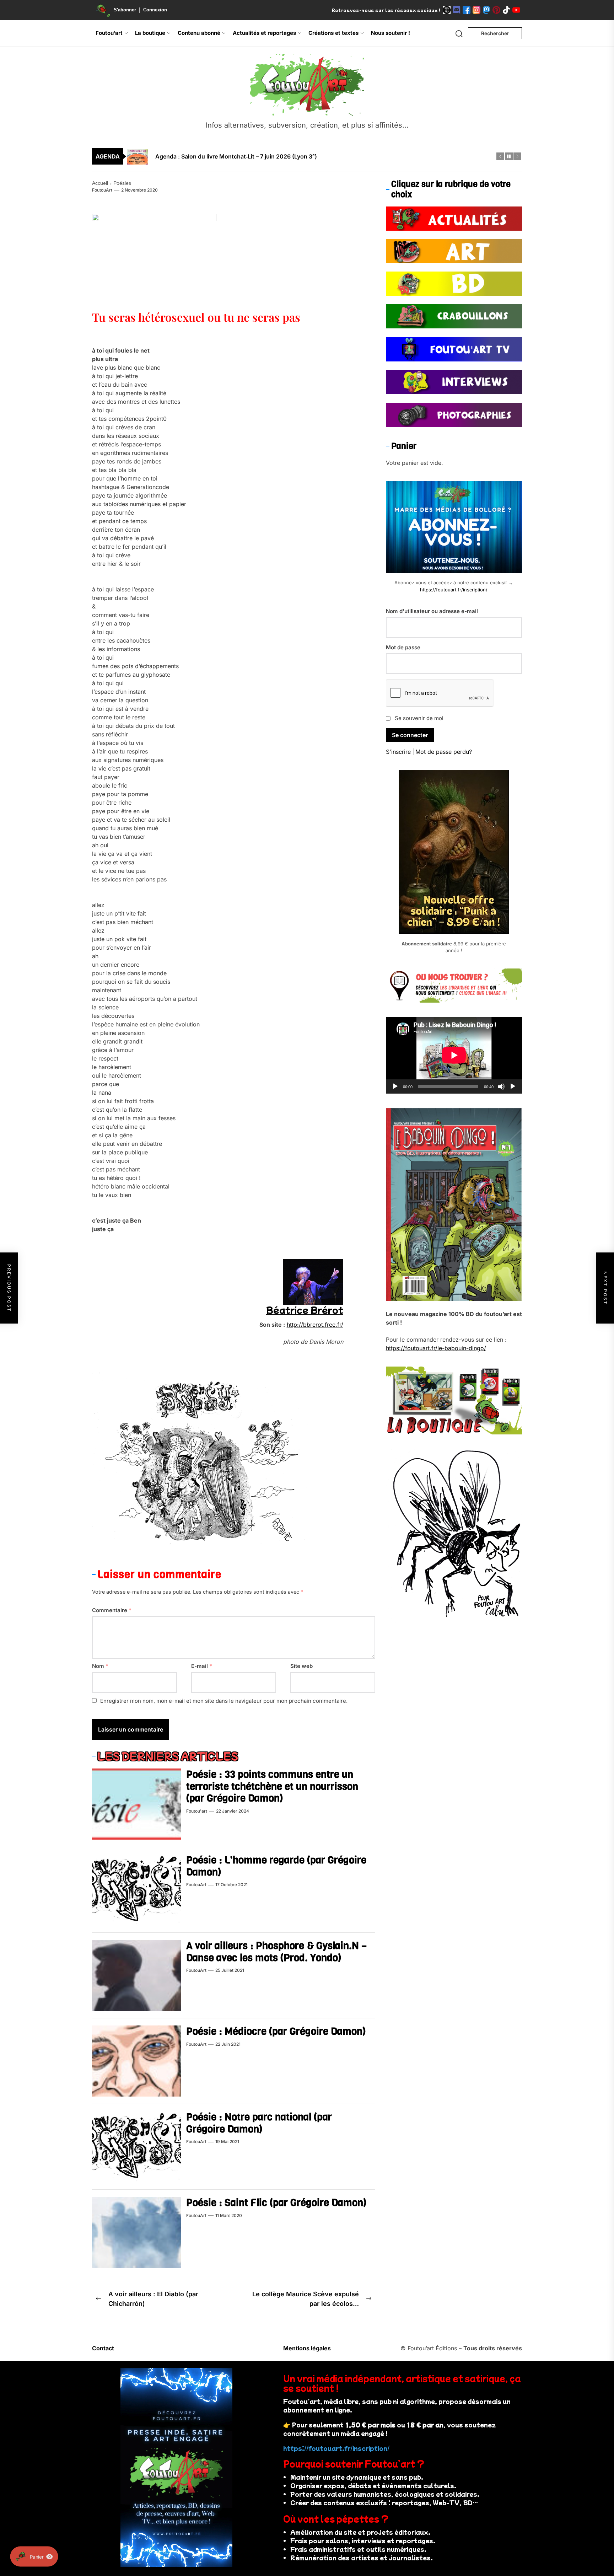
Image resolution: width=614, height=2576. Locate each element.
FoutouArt (102, 190)
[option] (312, 159)
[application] (454, 1055)
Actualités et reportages (264, 33)
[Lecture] (395, 1086)
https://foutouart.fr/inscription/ (454, 590)
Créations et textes (333, 33)
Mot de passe (403, 647)
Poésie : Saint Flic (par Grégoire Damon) (276, 2203)
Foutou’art (109, 33)
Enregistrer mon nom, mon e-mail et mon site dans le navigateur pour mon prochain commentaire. (224, 1701)
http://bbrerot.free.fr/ (315, 1325)
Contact (103, 2348)
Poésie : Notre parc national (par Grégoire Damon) (259, 2123)
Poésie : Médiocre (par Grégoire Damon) (276, 2031)
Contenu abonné (199, 33)
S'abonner (125, 10)
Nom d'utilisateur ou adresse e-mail (432, 611)
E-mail (202, 1666)
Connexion (155, 10)
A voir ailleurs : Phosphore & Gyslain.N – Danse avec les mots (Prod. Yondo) (276, 1952)
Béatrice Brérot (305, 1310)
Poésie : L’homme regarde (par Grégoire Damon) (276, 1866)
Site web (301, 1666)
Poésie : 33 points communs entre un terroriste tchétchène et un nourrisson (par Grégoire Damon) (272, 1786)
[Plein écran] (513, 1086)
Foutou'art (197, 1811)
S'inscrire (398, 752)
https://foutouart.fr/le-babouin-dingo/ (436, 1348)
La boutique (150, 33)
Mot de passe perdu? (444, 752)
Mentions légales (307, 2348)
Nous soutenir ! (391, 33)
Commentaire (112, 1610)
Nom (100, 1666)
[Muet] (501, 1086)
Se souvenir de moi (419, 718)
